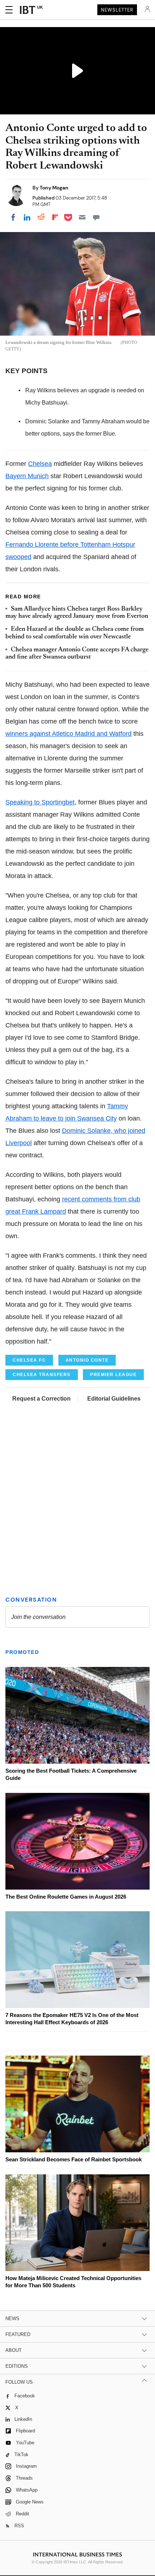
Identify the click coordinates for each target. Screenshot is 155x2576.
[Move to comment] (96, 217)
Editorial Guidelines (114, 1399)
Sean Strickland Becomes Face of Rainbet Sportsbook (74, 2159)
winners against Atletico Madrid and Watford (68, 734)
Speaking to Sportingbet (40, 802)
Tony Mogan (54, 188)
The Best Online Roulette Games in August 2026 (66, 1897)
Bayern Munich (27, 476)
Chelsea (40, 464)
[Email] (82, 217)
